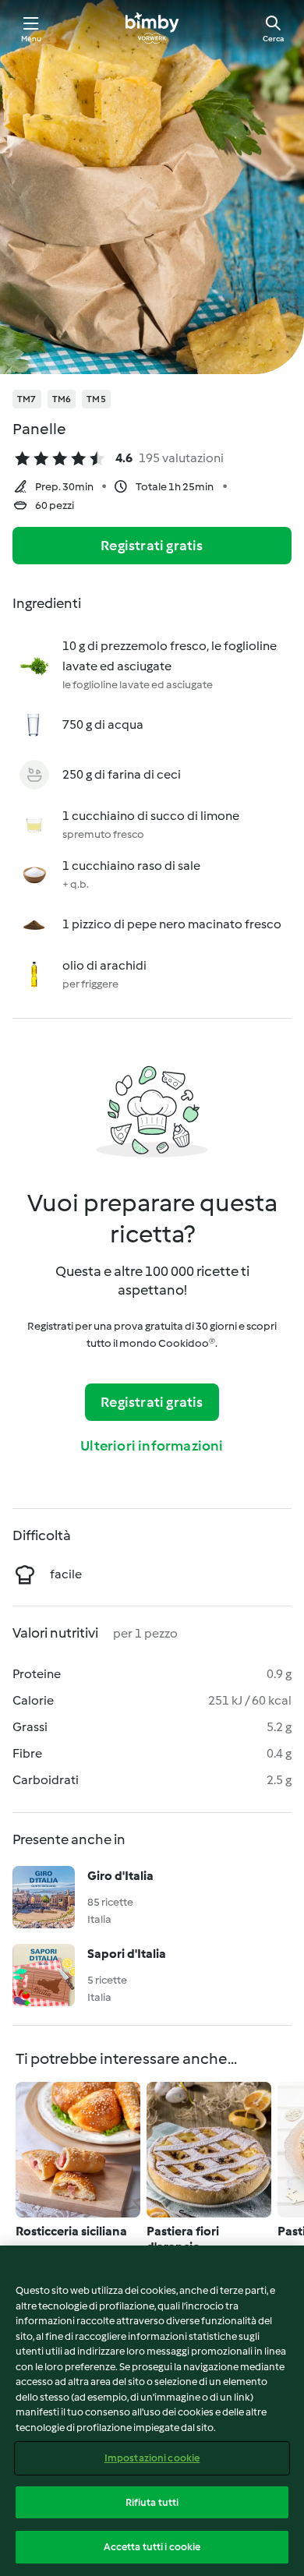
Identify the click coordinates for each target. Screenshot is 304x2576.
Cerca (273, 39)
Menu (32, 39)
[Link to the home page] (152, 28)
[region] (152, 2411)
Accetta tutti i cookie (152, 2547)
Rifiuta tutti (152, 2502)
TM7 (27, 399)
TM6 (62, 399)
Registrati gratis (152, 546)
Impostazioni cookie (152, 2458)
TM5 (96, 399)
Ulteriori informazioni (152, 1446)
